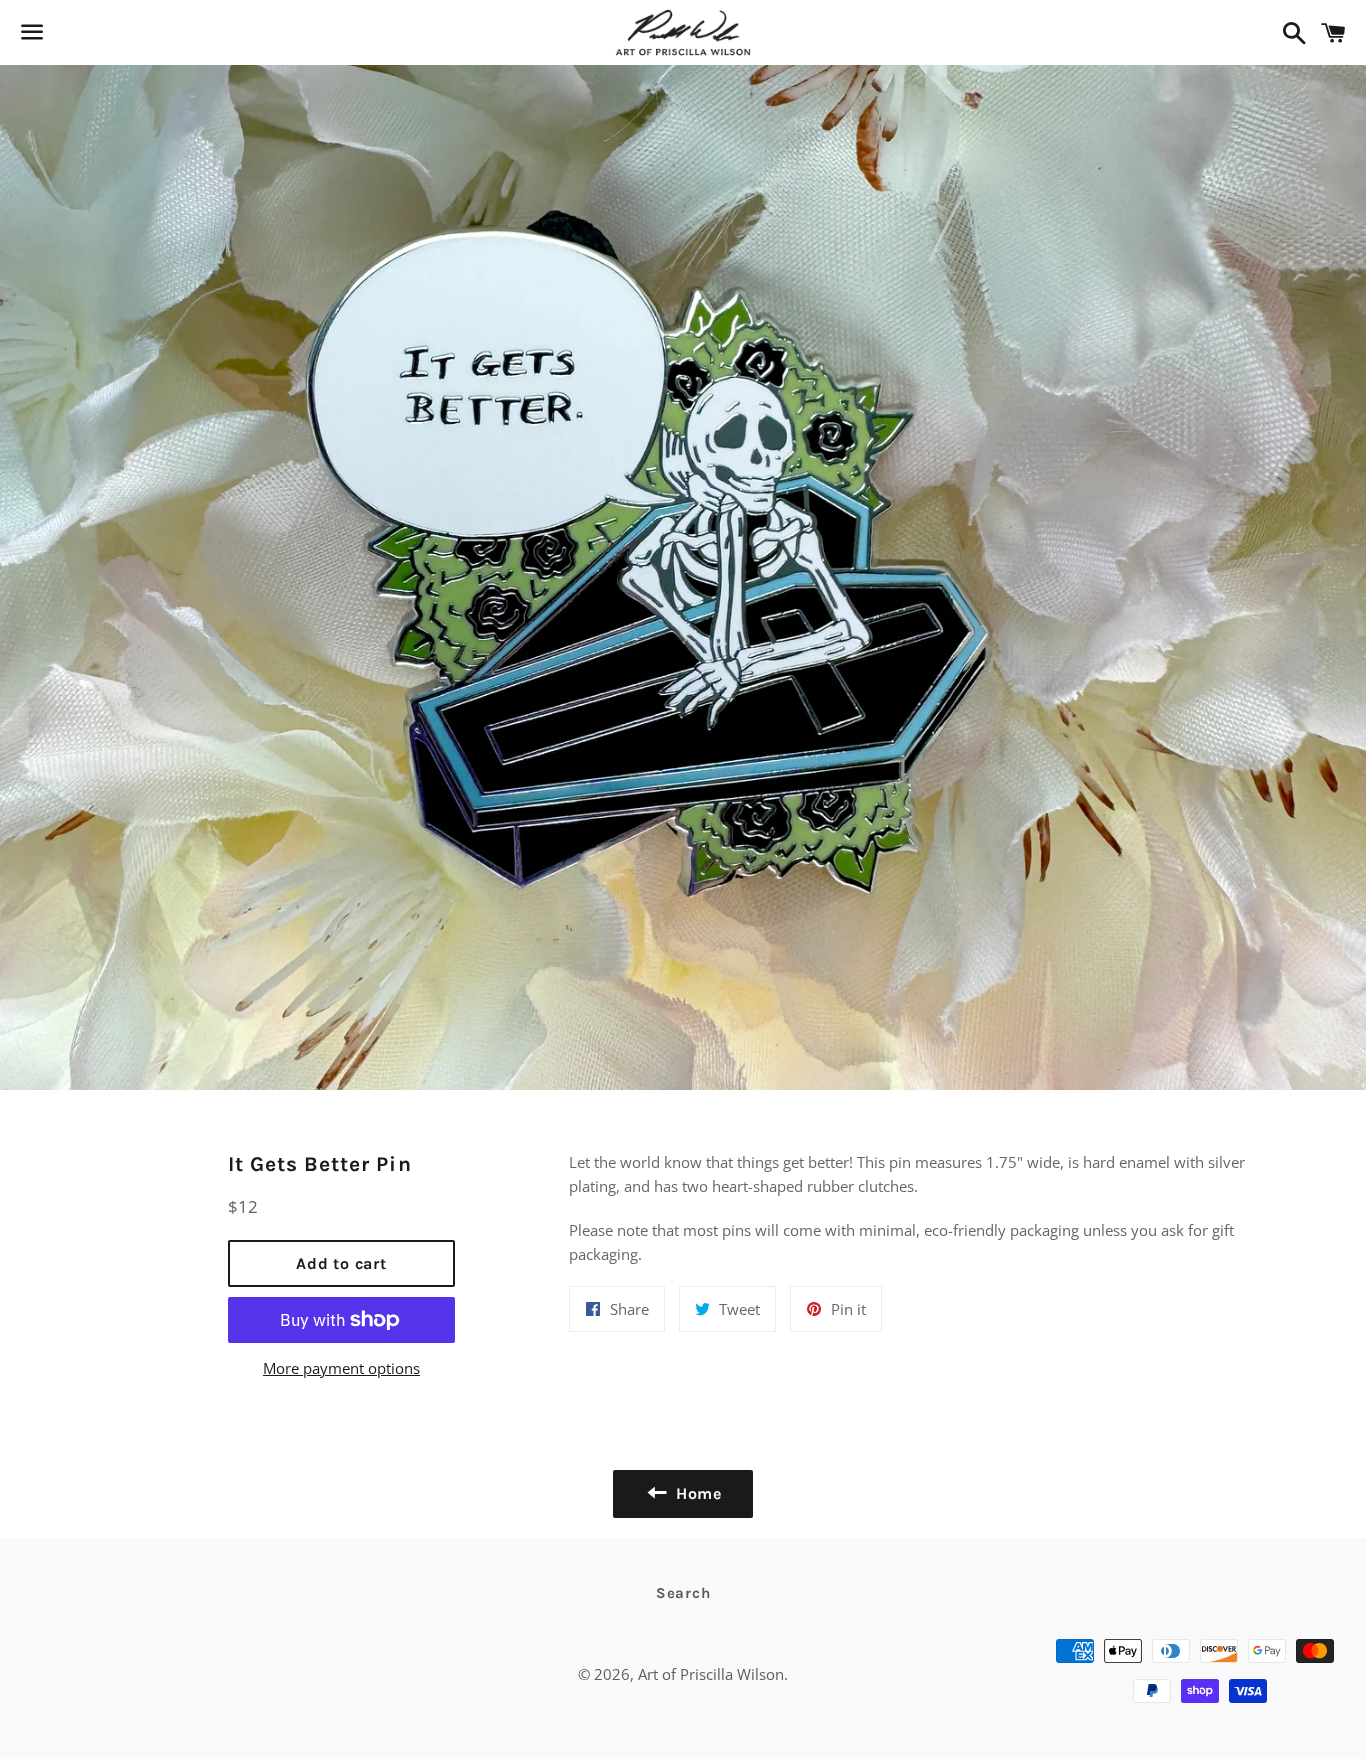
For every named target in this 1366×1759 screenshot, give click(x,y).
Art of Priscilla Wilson (711, 1674)
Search (683, 1593)
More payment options (341, 1368)
